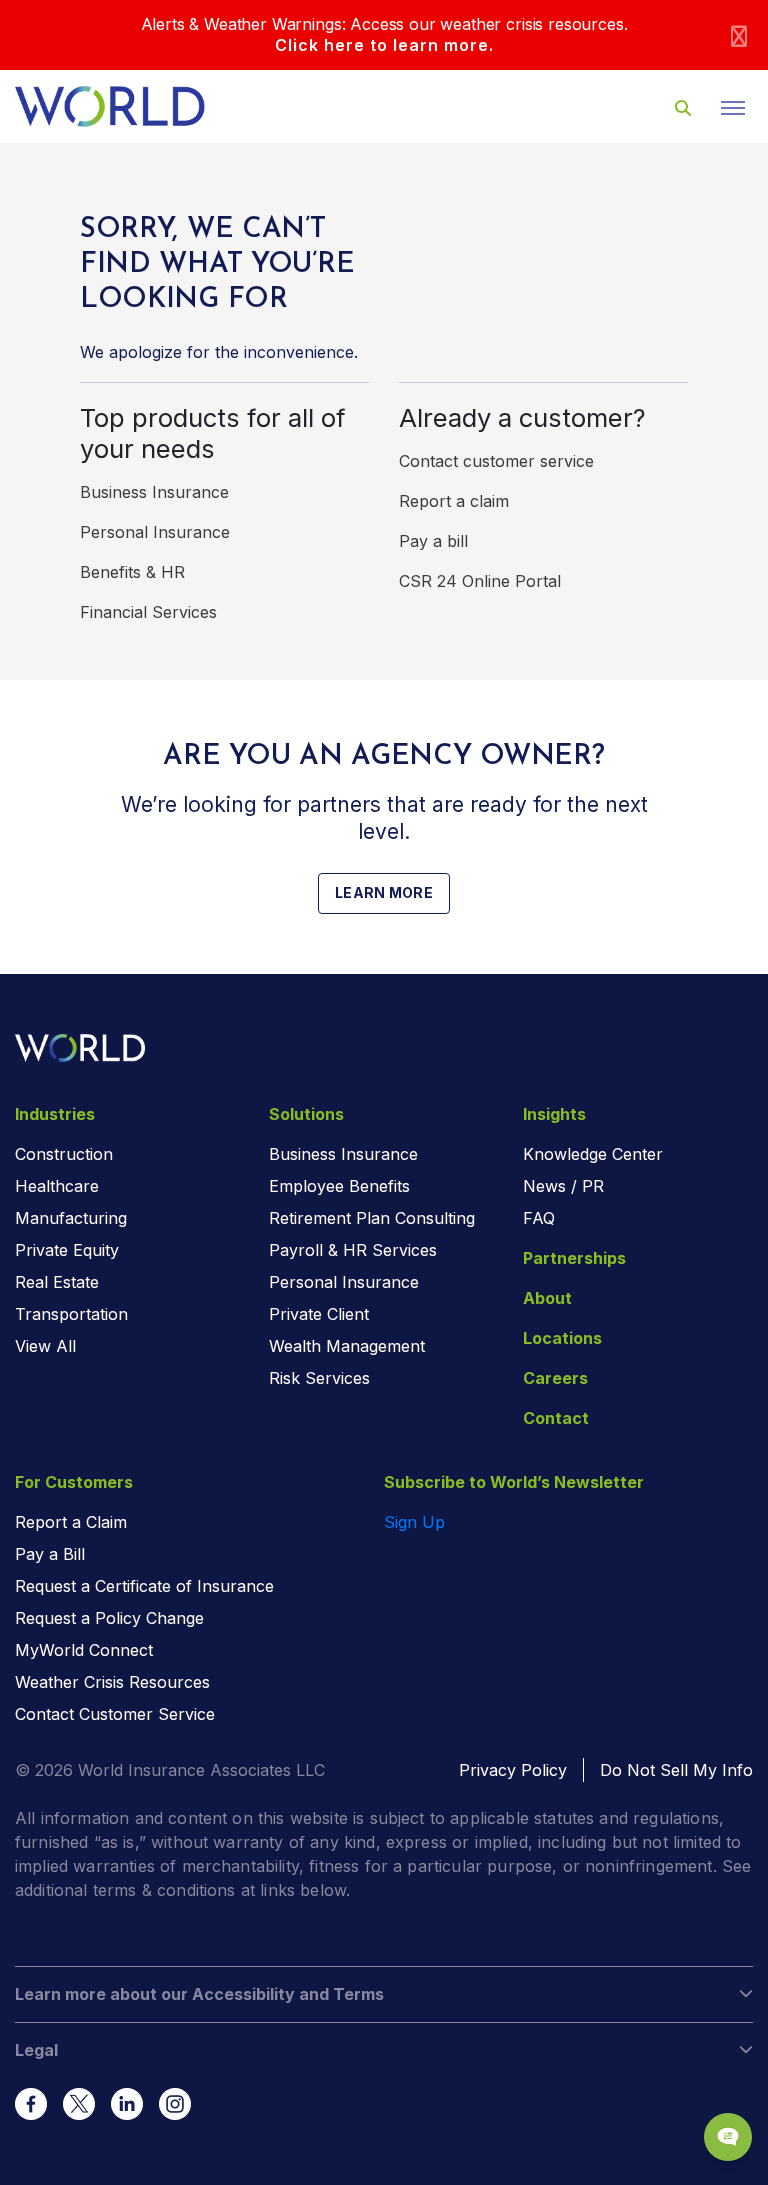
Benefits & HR (132, 572)
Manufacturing (71, 1218)
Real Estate (57, 1282)
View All (45, 1346)
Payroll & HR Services (353, 1250)
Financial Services (148, 612)
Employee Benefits (339, 1186)
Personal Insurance (155, 532)
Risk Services (319, 1378)
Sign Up (414, 1522)
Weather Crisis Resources (112, 1682)
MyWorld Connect (84, 1650)
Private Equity (67, 1250)
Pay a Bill (50, 1554)
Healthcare (57, 1186)
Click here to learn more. (384, 45)
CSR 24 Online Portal (480, 581)
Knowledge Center (593, 1154)
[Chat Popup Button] (728, 2137)
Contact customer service (496, 461)
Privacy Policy (513, 1770)
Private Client (319, 1314)
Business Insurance (154, 492)
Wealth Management (347, 1346)
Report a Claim (71, 1522)
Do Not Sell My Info (676, 1770)
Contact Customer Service (115, 1714)
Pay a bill (433, 541)
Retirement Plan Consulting (372, 1218)
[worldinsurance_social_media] (31, 2104)
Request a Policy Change (109, 1618)
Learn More (384, 892)
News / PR (563, 1186)
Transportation (71, 1314)
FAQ (539, 1218)
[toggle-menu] (733, 108)
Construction (64, 1154)
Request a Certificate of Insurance (144, 1586)
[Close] (739, 35)
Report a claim (454, 501)
